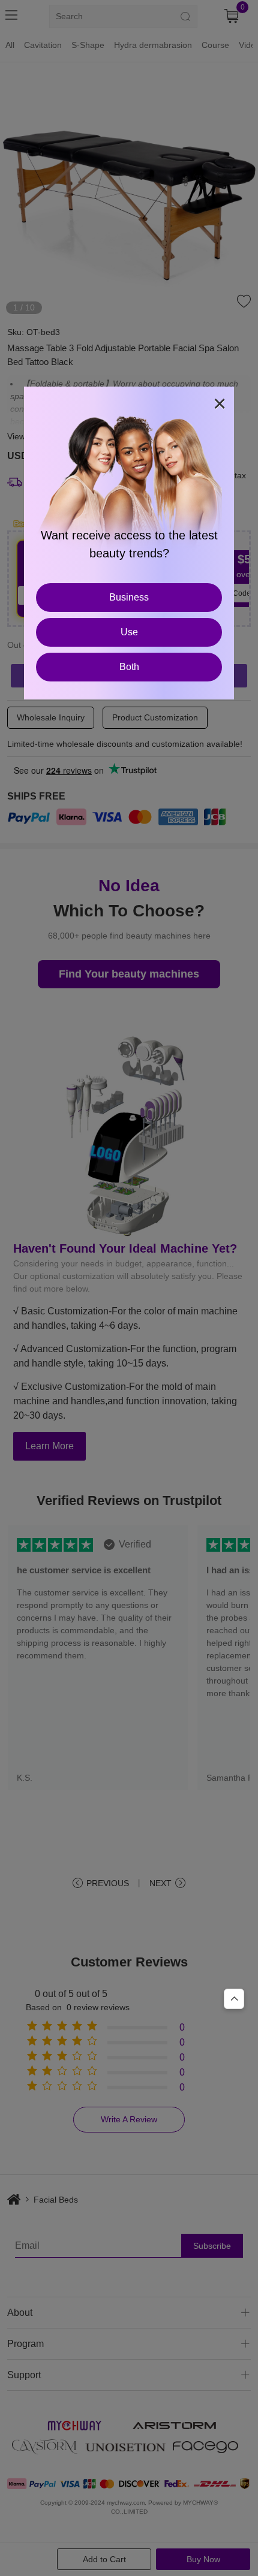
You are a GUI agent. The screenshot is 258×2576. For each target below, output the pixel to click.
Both (129, 667)
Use (129, 632)
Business (129, 597)
